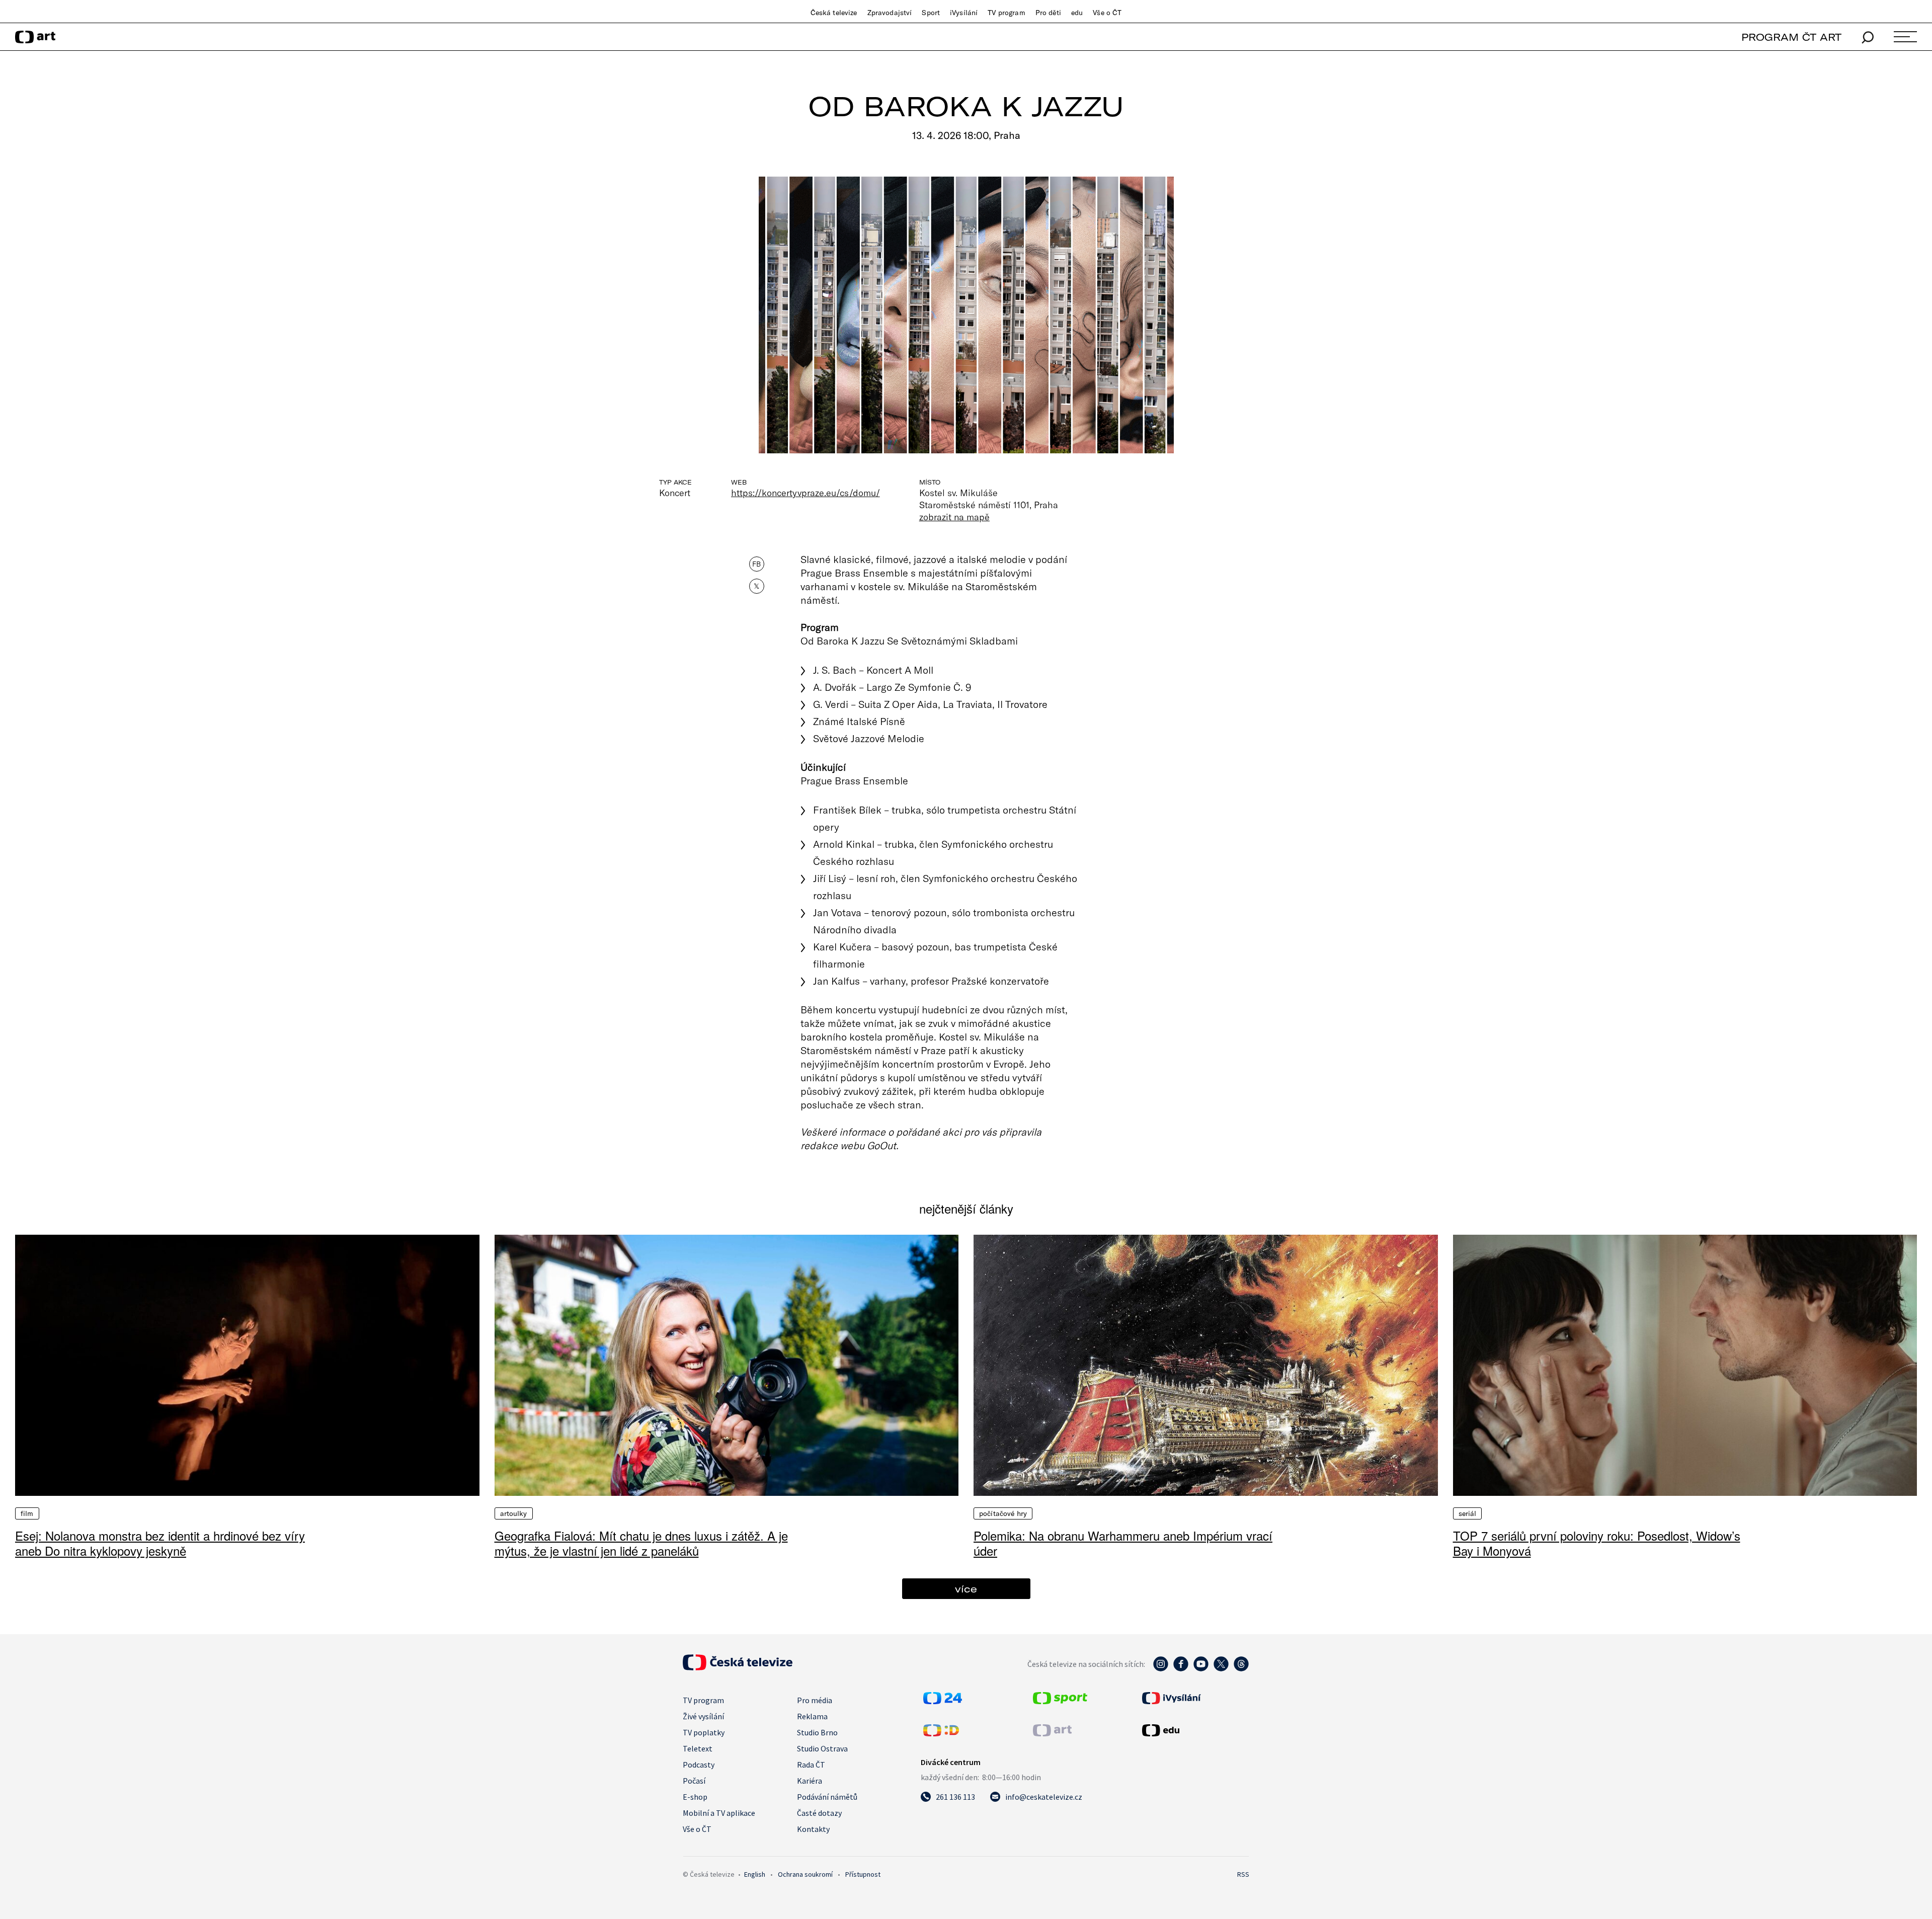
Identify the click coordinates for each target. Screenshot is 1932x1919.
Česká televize (834, 13)
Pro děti (1048, 13)
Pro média (815, 1700)
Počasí (694, 1781)
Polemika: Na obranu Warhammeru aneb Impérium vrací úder (1123, 1543)
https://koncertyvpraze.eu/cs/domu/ (806, 493)
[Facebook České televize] (1181, 1669)
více (966, 1589)
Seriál (1468, 1513)
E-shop (695, 1797)
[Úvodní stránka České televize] (738, 1667)
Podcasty (699, 1765)
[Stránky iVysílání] (1194, 1698)
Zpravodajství (890, 13)
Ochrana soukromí (805, 1874)
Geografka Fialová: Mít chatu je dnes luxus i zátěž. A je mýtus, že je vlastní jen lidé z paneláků (641, 1543)
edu (1077, 13)
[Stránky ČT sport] (1060, 1701)
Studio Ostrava (822, 1748)
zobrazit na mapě (954, 517)
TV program (1006, 13)
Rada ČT (811, 1765)
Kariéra (810, 1781)
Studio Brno (817, 1732)
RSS (1243, 1874)
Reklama (812, 1716)
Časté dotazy (819, 1813)
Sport (931, 13)
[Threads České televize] (1241, 1669)
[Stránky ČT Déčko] (941, 1733)
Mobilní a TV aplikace (719, 1813)
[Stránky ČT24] (943, 1701)
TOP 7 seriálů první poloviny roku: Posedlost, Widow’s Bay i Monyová (1597, 1543)
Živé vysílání (703, 1716)
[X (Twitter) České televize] (1221, 1669)
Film (27, 1513)
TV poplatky (704, 1732)
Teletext (698, 1748)
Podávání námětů (827, 1797)
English (755, 1874)
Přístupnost (863, 1874)
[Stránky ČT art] (1052, 1733)
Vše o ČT (1107, 13)
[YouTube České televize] (1201, 1669)
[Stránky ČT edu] (1194, 1730)
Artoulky (514, 1513)
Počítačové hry (1003, 1513)
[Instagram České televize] (1161, 1669)
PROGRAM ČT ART (1791, 37)
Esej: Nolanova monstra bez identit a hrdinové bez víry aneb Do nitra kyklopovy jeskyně (160, 1543)
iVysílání (964, 13)
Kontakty (813, 1829)
